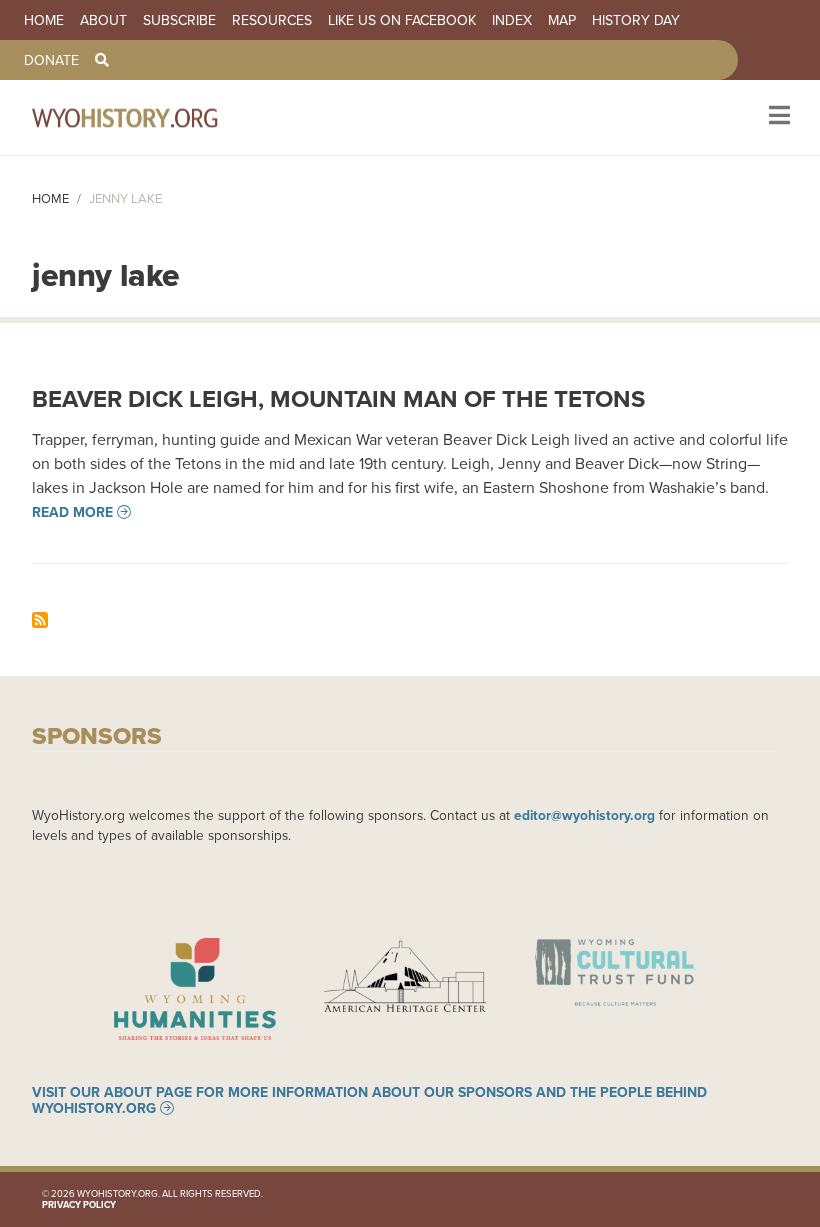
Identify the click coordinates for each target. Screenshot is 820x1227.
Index (512, 20)
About (103, 20)
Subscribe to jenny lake (40, 620)
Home (44, 20)
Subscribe (179, 20)
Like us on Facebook (402, 20)
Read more (72, 512)
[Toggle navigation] (777, 117)
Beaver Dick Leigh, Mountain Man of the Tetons (338, 398)
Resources (272, 20)
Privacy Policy (79, 1204)
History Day (636, 20)
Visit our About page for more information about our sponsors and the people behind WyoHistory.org (369, 1100)
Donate (51, 60)
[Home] (152, 117)
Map (562, 20)
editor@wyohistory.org (584, 815)
